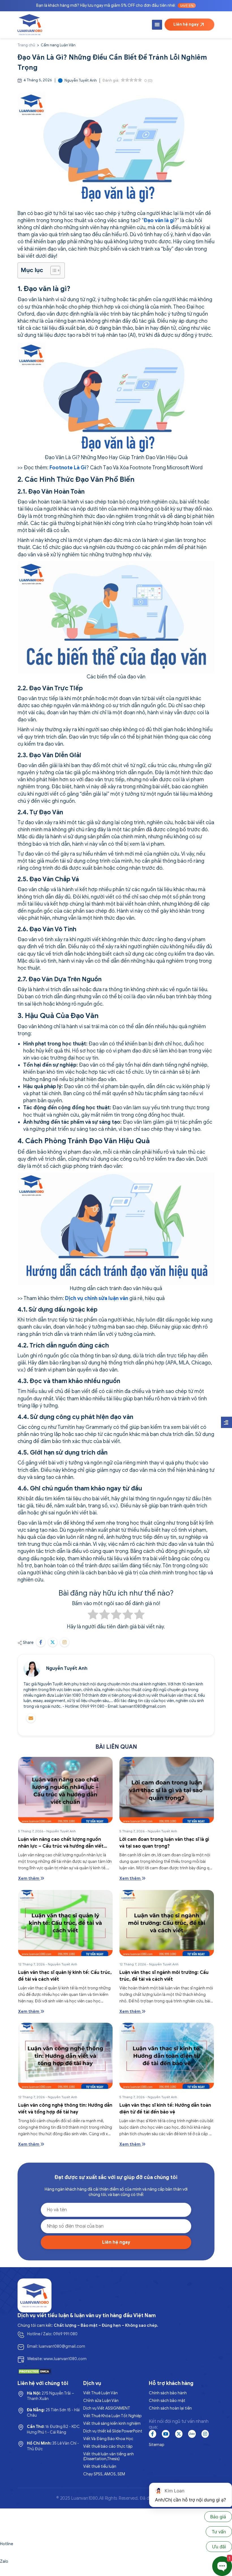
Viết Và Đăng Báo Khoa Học (108, 2439)
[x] (179, 2434)
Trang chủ (26, 45)
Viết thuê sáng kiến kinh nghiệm (112, 2424)
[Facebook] (152, 2434)
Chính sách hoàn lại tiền (170, 2408)
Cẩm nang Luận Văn (58, 45)
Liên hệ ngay (186, 24)
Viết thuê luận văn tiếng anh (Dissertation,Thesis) (109, 2456)
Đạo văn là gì (159, 220)
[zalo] (192, 2434)
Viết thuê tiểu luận (100, 2467)
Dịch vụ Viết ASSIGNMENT (107, 2408)
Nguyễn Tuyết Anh (67, 1668)
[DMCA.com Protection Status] (35, 2371)
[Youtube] (166, 2434)
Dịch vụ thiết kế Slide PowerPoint (113, 2431)
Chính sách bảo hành (168, 2393)
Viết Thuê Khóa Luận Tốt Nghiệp (112, 2416)
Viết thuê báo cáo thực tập (108, 2446)
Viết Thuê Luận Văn (100, 2393)
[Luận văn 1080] (30, 25)
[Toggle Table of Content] (52, 270)
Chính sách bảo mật (167, 2401)
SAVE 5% (187, 6)
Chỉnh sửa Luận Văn (101, 2401)
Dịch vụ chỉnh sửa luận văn (97, 1298)
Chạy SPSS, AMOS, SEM (104, 2474)
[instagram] (205, 2434)
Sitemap (157, 2445)
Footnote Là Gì (68, 468)
